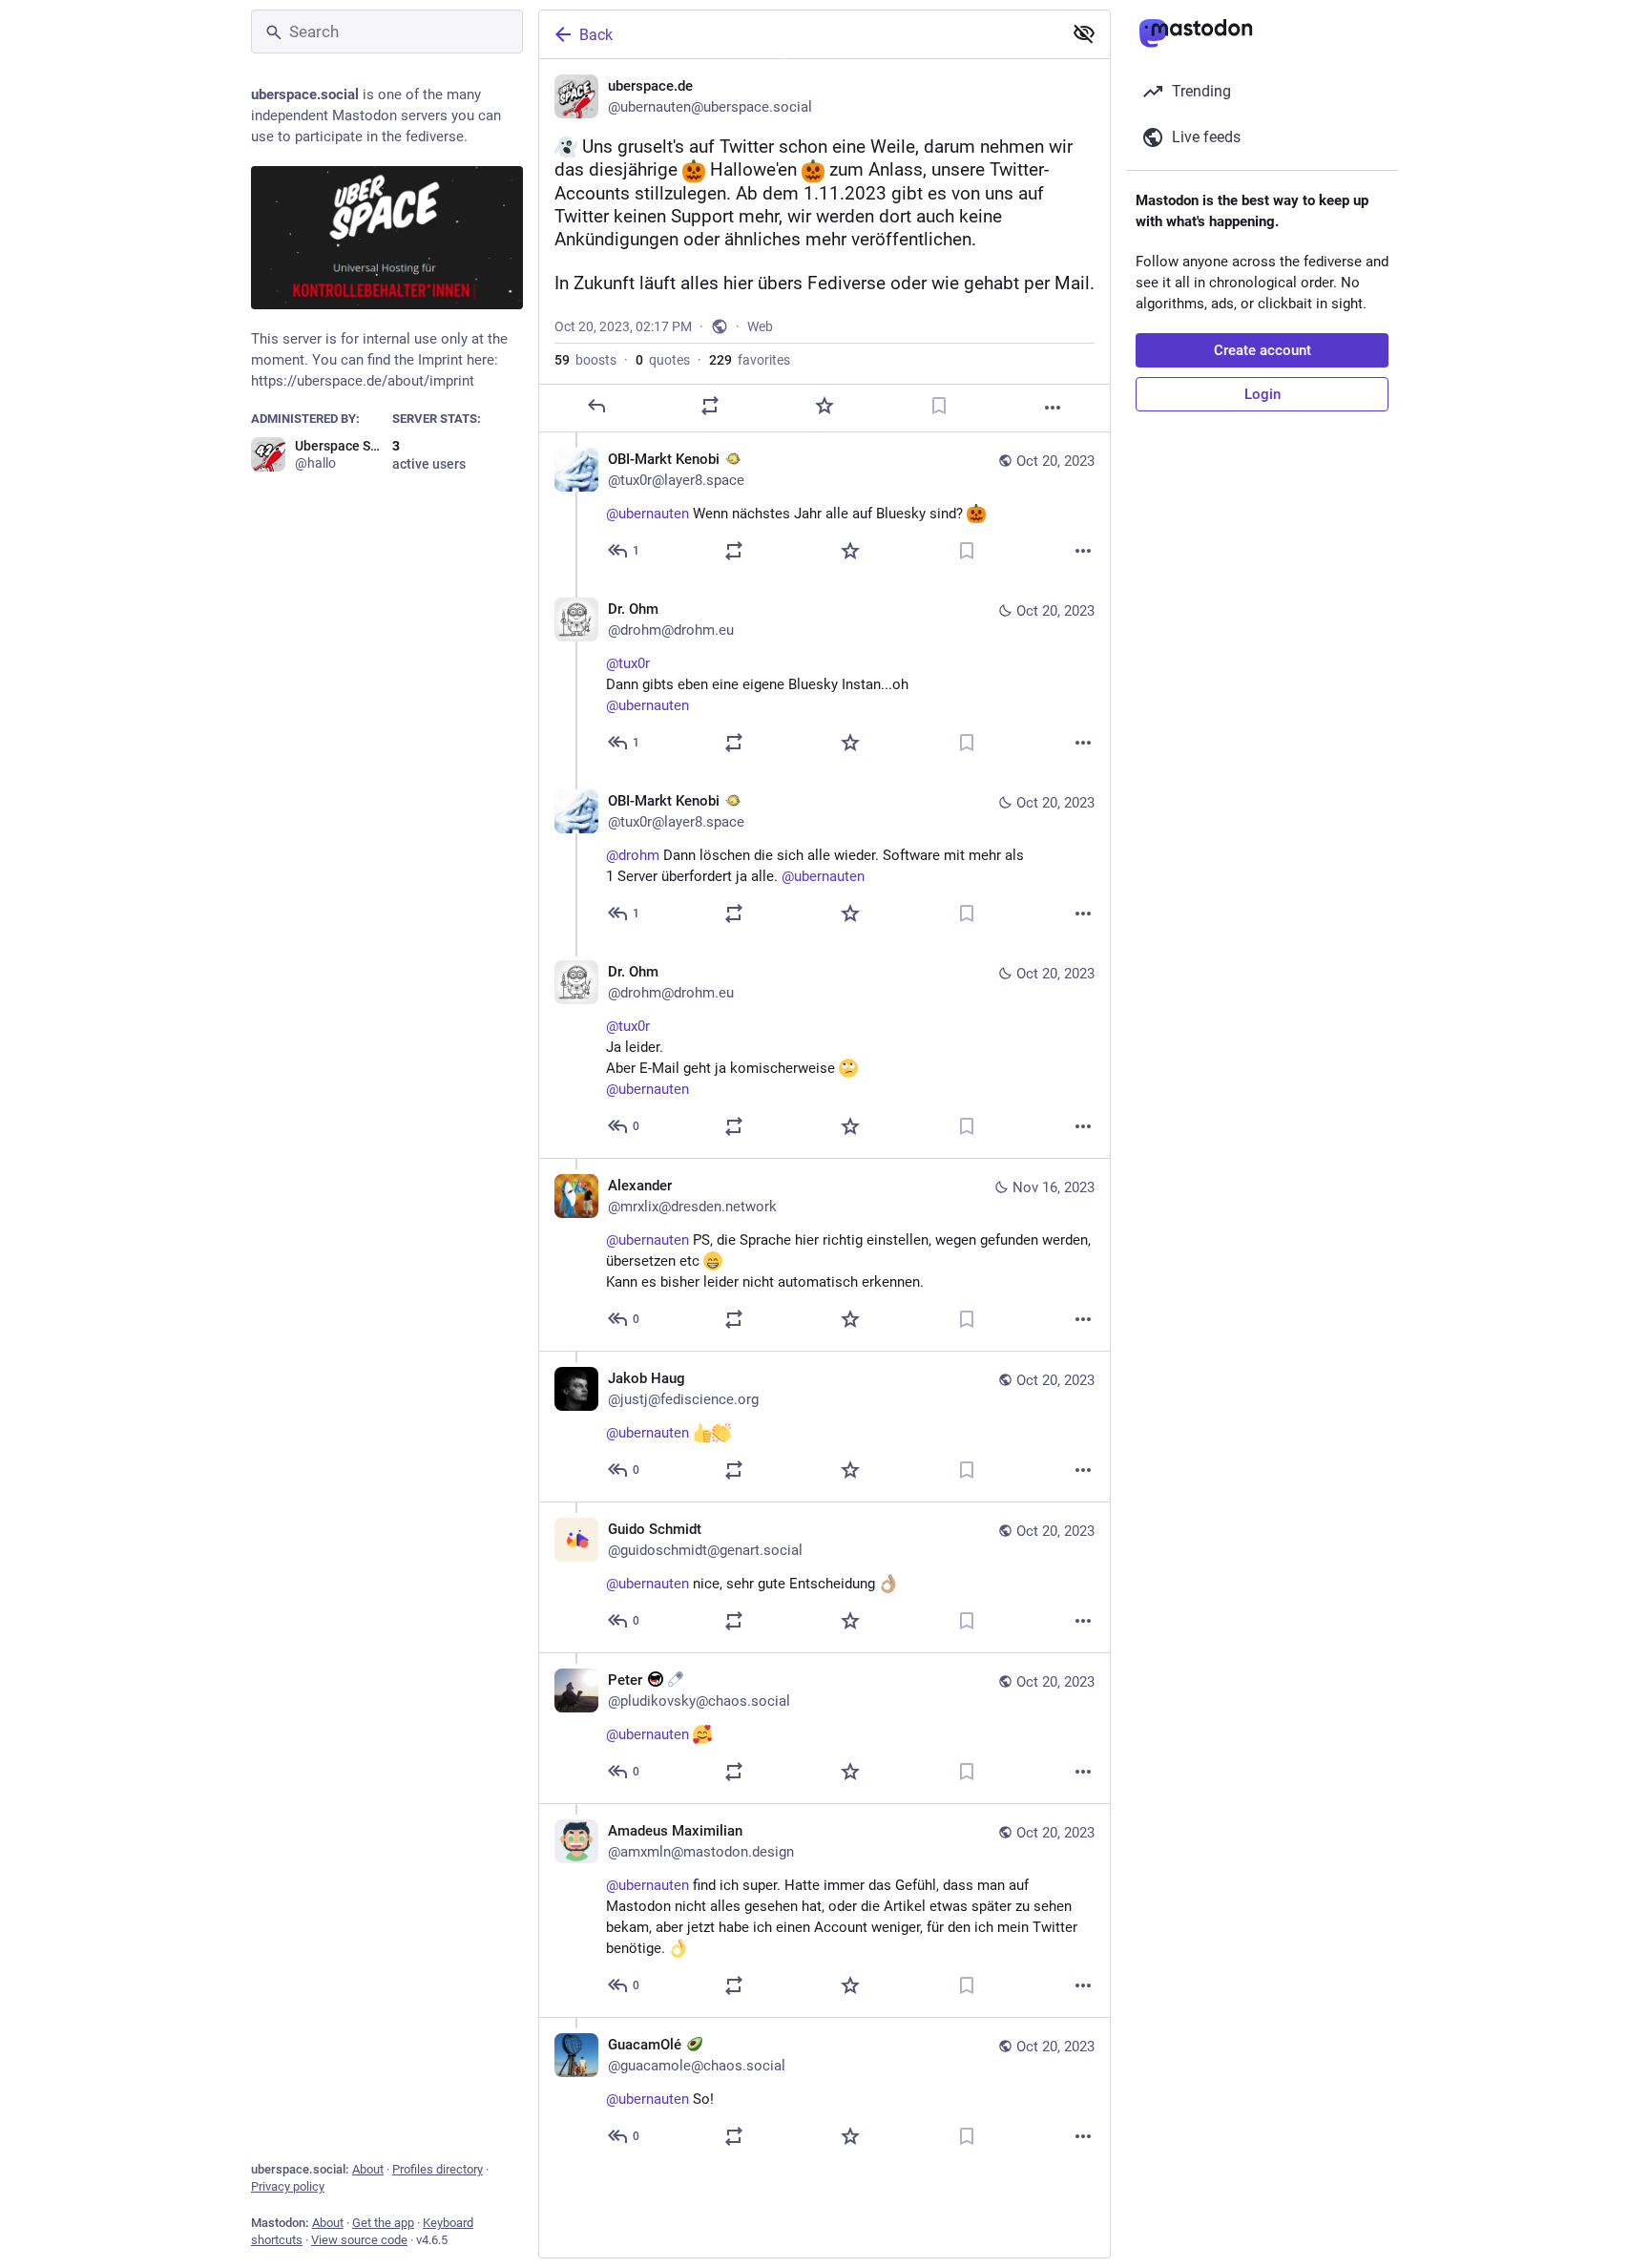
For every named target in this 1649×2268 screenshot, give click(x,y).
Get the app (383, 2223)
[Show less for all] (1084, 33)
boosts (585, 360)
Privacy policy (288, 2186)
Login (1263, 394)
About (368, 2169)
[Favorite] (824, 406)
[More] (1053, 408)
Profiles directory (438, 2169)
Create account (1263, 350)
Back (596, 35)
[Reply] (596, 406)
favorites (750, 360)
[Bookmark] (939, 406)
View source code (359, 2240)
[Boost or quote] (710, 406)
